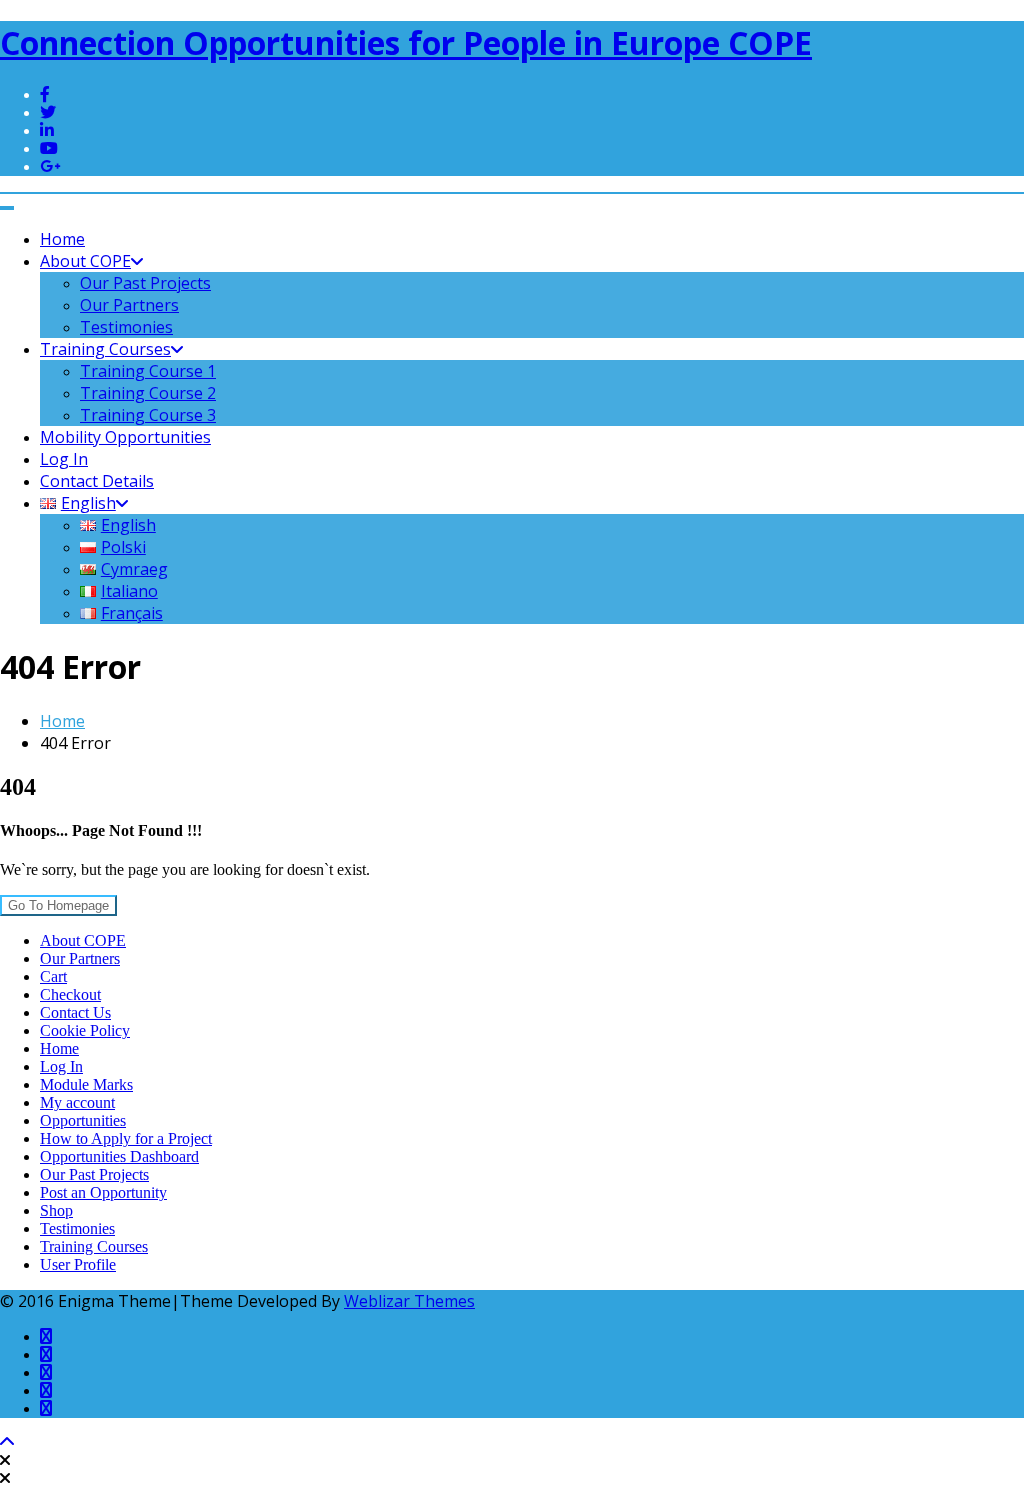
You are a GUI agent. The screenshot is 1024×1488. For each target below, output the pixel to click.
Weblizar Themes (409, 1301)
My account (77, 1102)
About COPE (85, 261)
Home (62, 239)
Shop (56, 1210)
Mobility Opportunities (125, 437)
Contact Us (75, 1012)
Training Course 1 (148, 371)
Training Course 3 (148, 415)
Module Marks (86, 1084)
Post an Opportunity (103, 1192)
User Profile (78, 1264)
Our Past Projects (145, 283)
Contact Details (97, 481)
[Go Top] (7, 1442)
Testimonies (126, 327)
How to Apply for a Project (126, 1138)
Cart (53, 976)
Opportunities (83, 1120)
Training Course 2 (148, 393)
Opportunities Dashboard (119, 1156)
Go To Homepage (58, 905)
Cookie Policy (85, 1030)
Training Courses (105, 349)
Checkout (70, 994)
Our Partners (129, 305)
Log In (64, 459)
